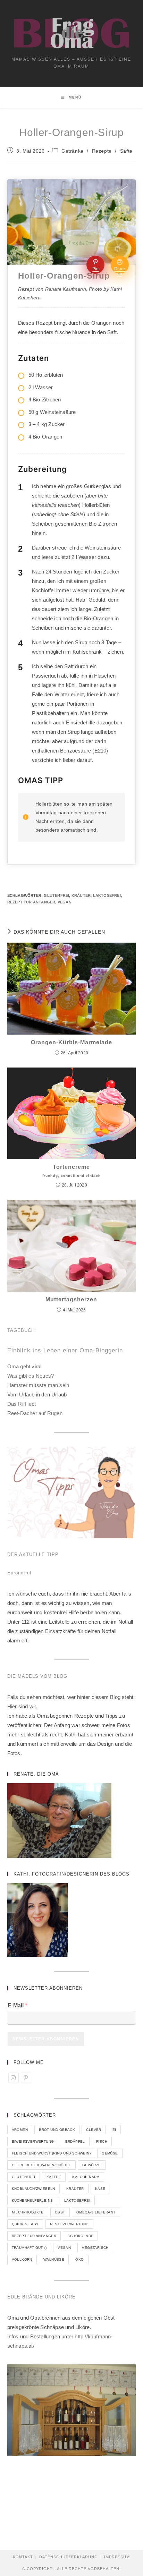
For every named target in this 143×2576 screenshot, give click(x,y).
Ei (114, 2130)
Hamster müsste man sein (38, 1385)
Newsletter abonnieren (46, 2039)
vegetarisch (95, 2248)
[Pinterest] (26, 2078)
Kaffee (54, 2177)
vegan (65, 902)
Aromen (20, 2130)
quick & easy (25, 2224)
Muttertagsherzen (71, 1299)
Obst (60, 2212)
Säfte (126, 151)
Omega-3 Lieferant (96, 2212)
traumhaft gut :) (29, 2248)
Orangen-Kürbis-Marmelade (71, 1042)
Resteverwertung (69, 2224)
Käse (100, 2189)
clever (94, 2130)
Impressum (117, 2557)
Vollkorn (22, 2259)
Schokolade (80, 2236)
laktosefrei (107, 895)
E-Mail (17, 2005)
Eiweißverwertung (33, 2141)
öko (79, 2259)
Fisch (102, 2141)
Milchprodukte (28, 2212)
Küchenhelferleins (32, 2200)
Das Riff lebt (22, 1404)
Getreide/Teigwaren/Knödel (41, 2165)
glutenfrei (56, 895)
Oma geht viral (24, 1366)
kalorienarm (86, 2177)
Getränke (73, 151)
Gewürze (92, 2165)
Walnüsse (54, 2259)
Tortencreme (71, 1171)
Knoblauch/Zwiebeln (33, 2189)
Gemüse (110, 2153)
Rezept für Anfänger (31, 902)
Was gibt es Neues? (31, 1376)
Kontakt (23, 2557)
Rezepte (102, 151)
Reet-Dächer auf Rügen (35, 1413)
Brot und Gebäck (57, 2130)
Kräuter (81, 895)
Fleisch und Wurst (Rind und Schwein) (51, 2153)
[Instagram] (14, 2078)
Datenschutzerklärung (69, 2557)
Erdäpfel (75, 2141)
